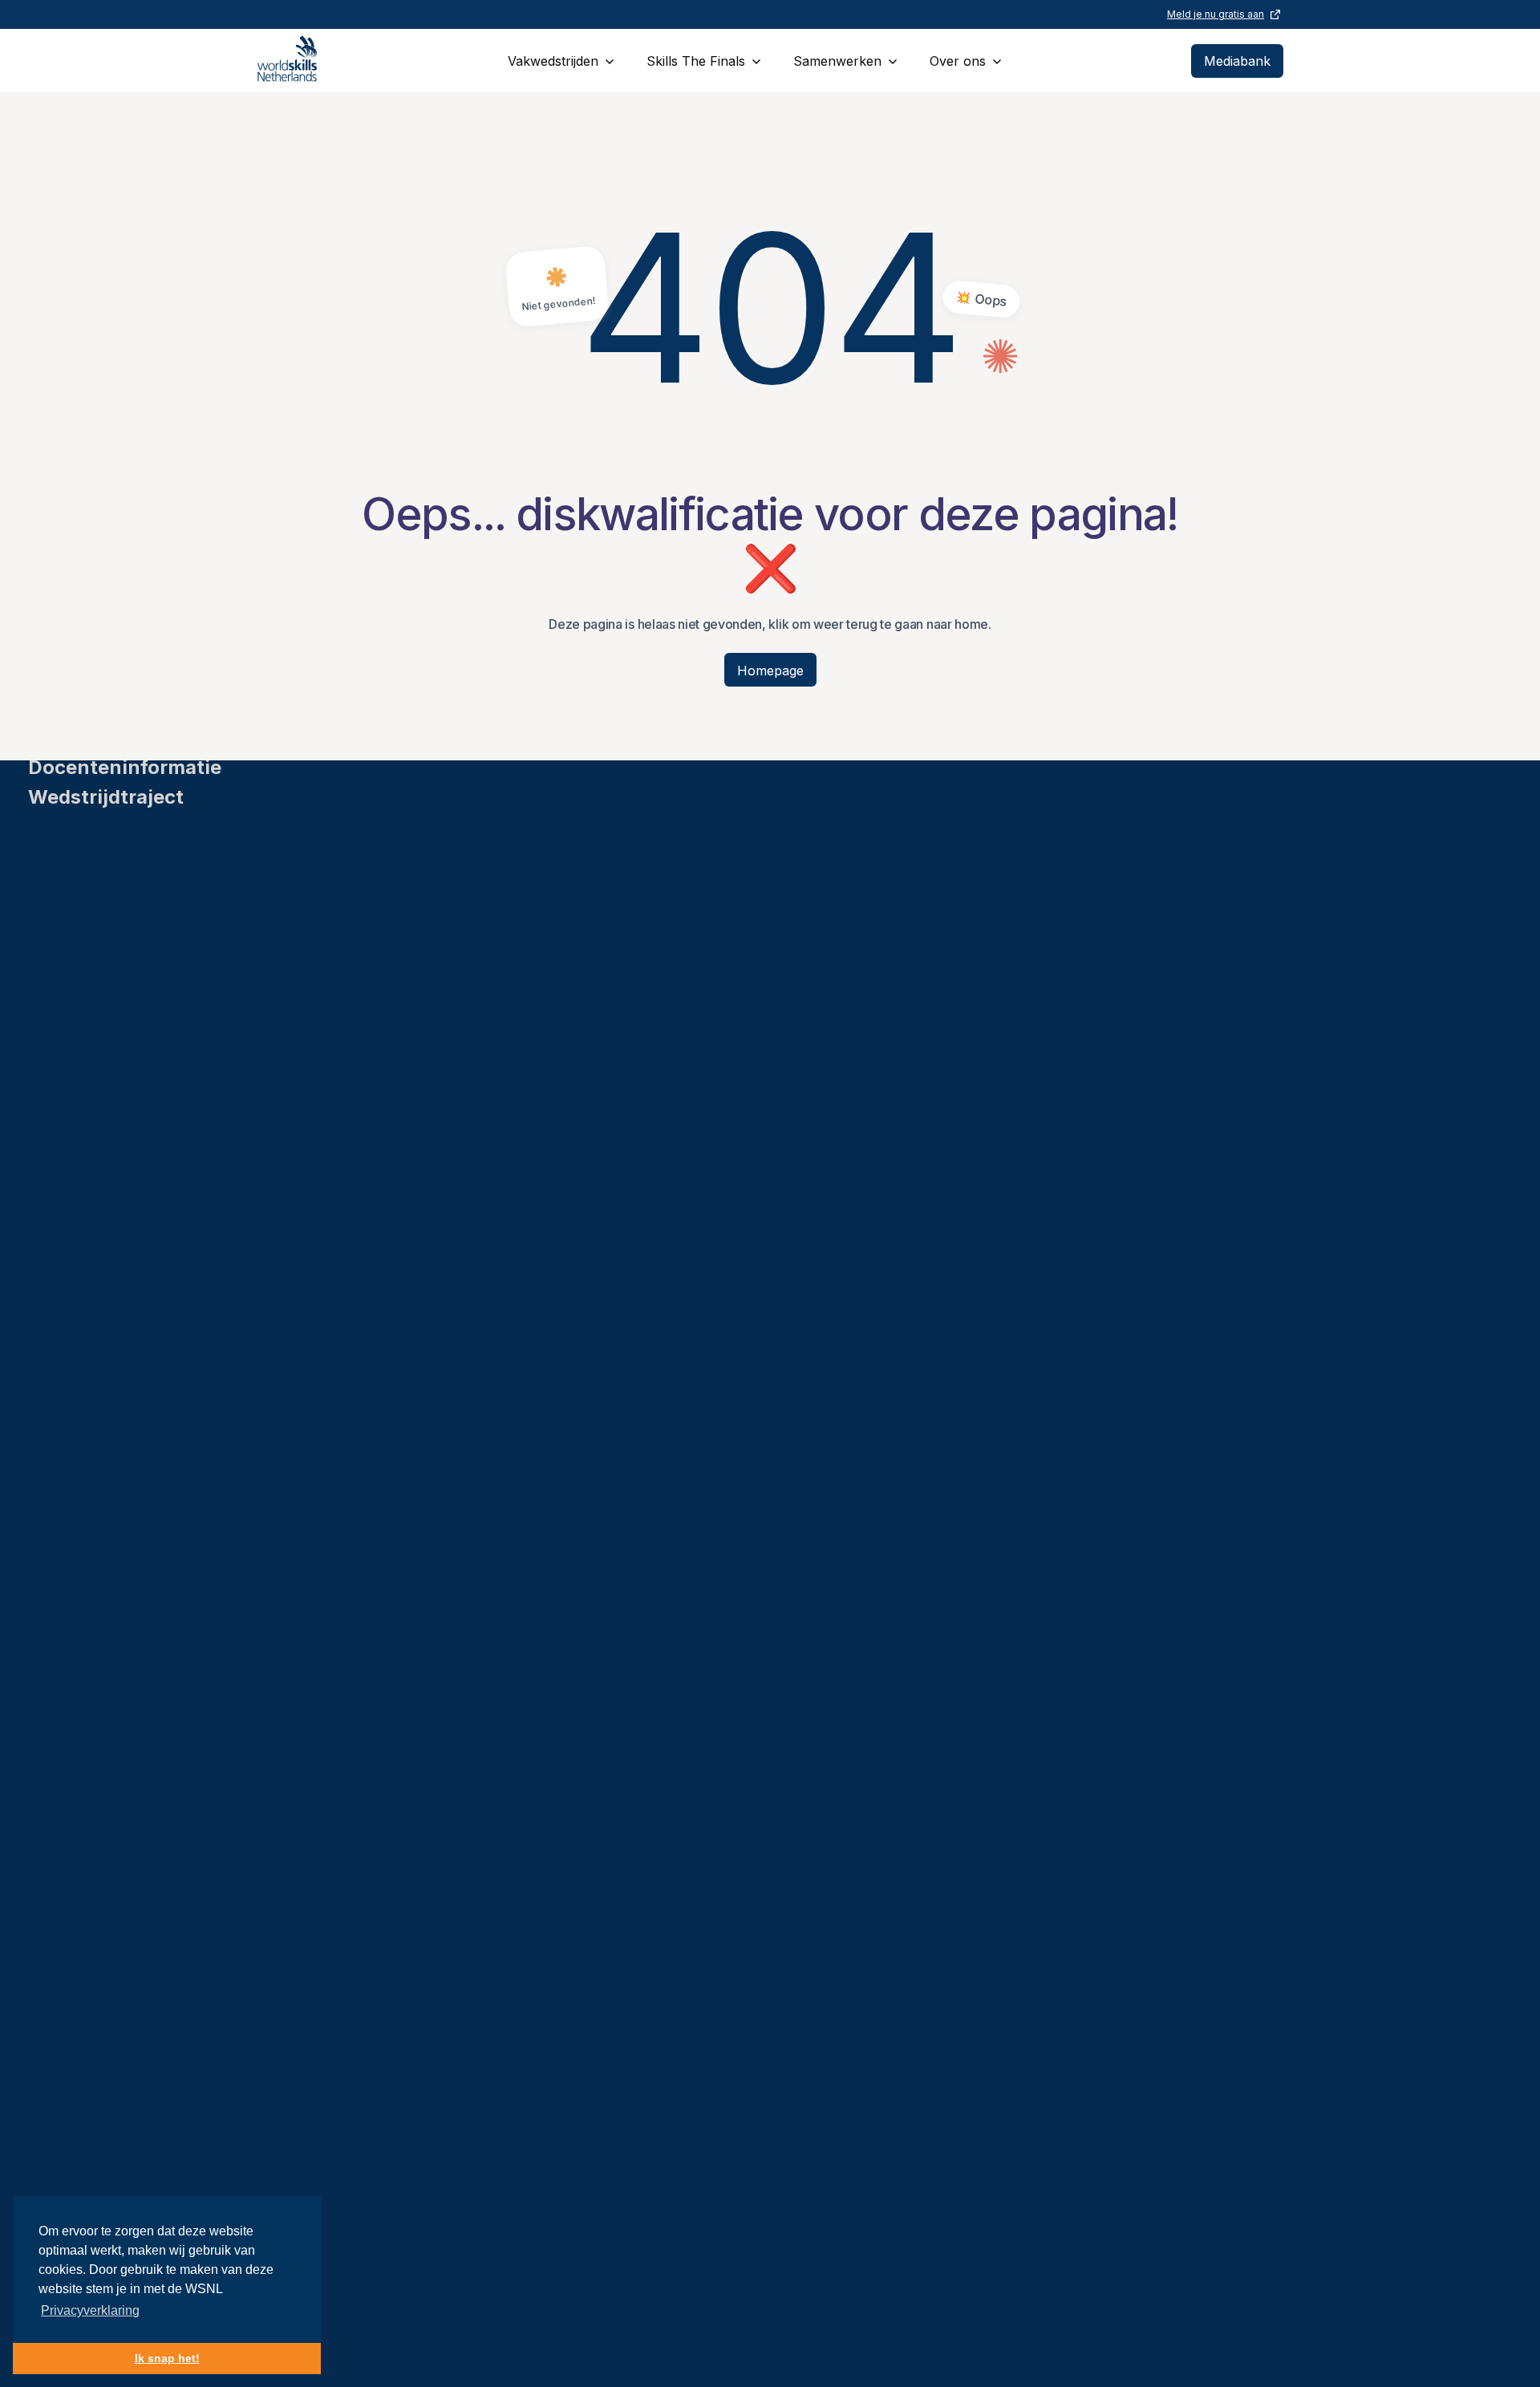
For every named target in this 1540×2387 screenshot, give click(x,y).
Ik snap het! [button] (167, 2358)
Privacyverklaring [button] (90, 2310)
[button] (561, 61)
